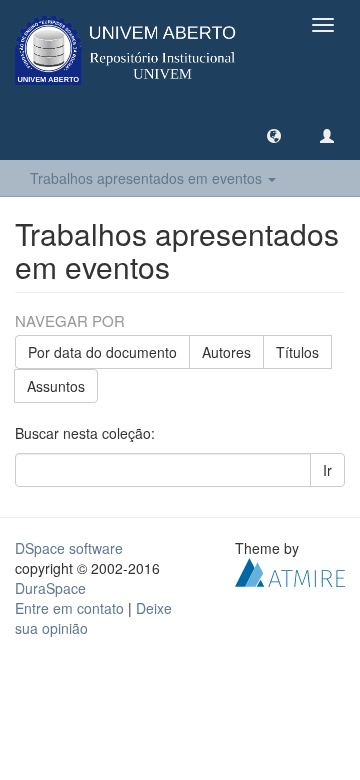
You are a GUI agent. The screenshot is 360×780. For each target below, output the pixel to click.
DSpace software (69, 548)
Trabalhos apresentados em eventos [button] (148, 178)
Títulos (297, 352)
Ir (327, 470)
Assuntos (56, 386)
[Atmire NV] (290, 570)
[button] (274, 135)
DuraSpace (50, 588)
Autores (226, 352)
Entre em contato (69, 608)
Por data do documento (102, 352)
